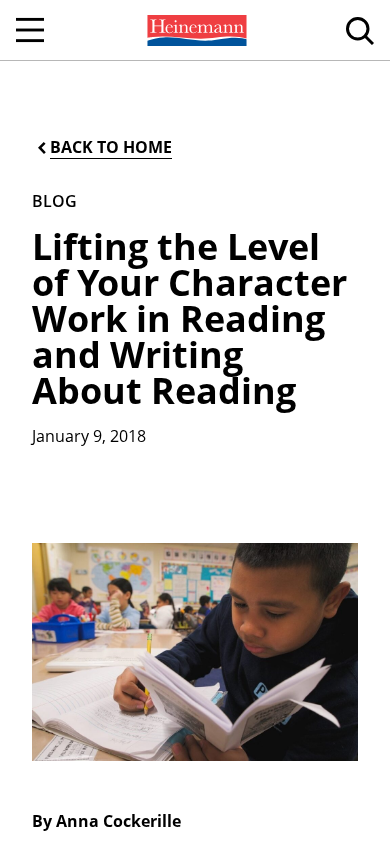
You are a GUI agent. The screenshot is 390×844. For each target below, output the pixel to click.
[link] (195, 30)
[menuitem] (195, 30)
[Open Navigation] (30, 30)
